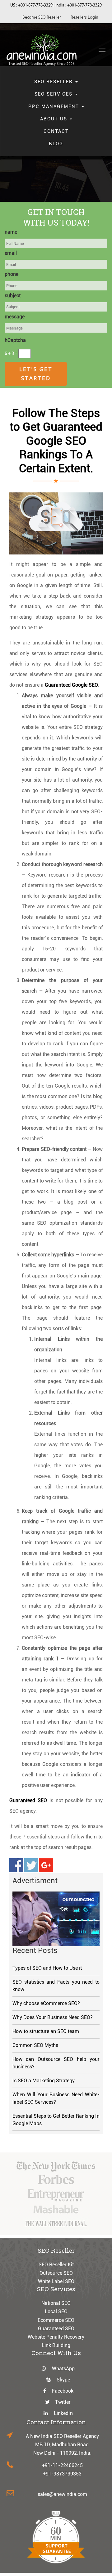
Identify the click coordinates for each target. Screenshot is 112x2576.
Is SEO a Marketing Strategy (44, 2081)
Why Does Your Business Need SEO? (53, 2017)
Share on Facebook (16, 1865)
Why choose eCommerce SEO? (46, 2003)
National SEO (56, 2303)
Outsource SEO (56, 2273)
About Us (55, 119)
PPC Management (55, 106)
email (11, 253)
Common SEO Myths (35, 2045)
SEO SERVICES (54, 94)
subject (13, 296)
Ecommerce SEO (56, 2320)
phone (12, 274)
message (15, 317)
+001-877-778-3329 (35, 5)
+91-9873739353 (62, 2474)
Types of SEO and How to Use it (47, 1968)
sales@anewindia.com (62, 2494)
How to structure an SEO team (46, 2031)
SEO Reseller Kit (56, 2265)
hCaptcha (15, 340)
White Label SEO (56, 2281)
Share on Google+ (46, 1865)
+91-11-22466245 (62, 2465)
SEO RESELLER (54, 82)
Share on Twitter (31, 1865)
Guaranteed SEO (56, 2329)
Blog (56, 144)
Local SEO (56, 2311)
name (11, 232)
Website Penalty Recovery (56, 2337)
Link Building (56, 2345)
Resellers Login (84, 18)
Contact (56, 131)
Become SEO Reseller (42, 18)
